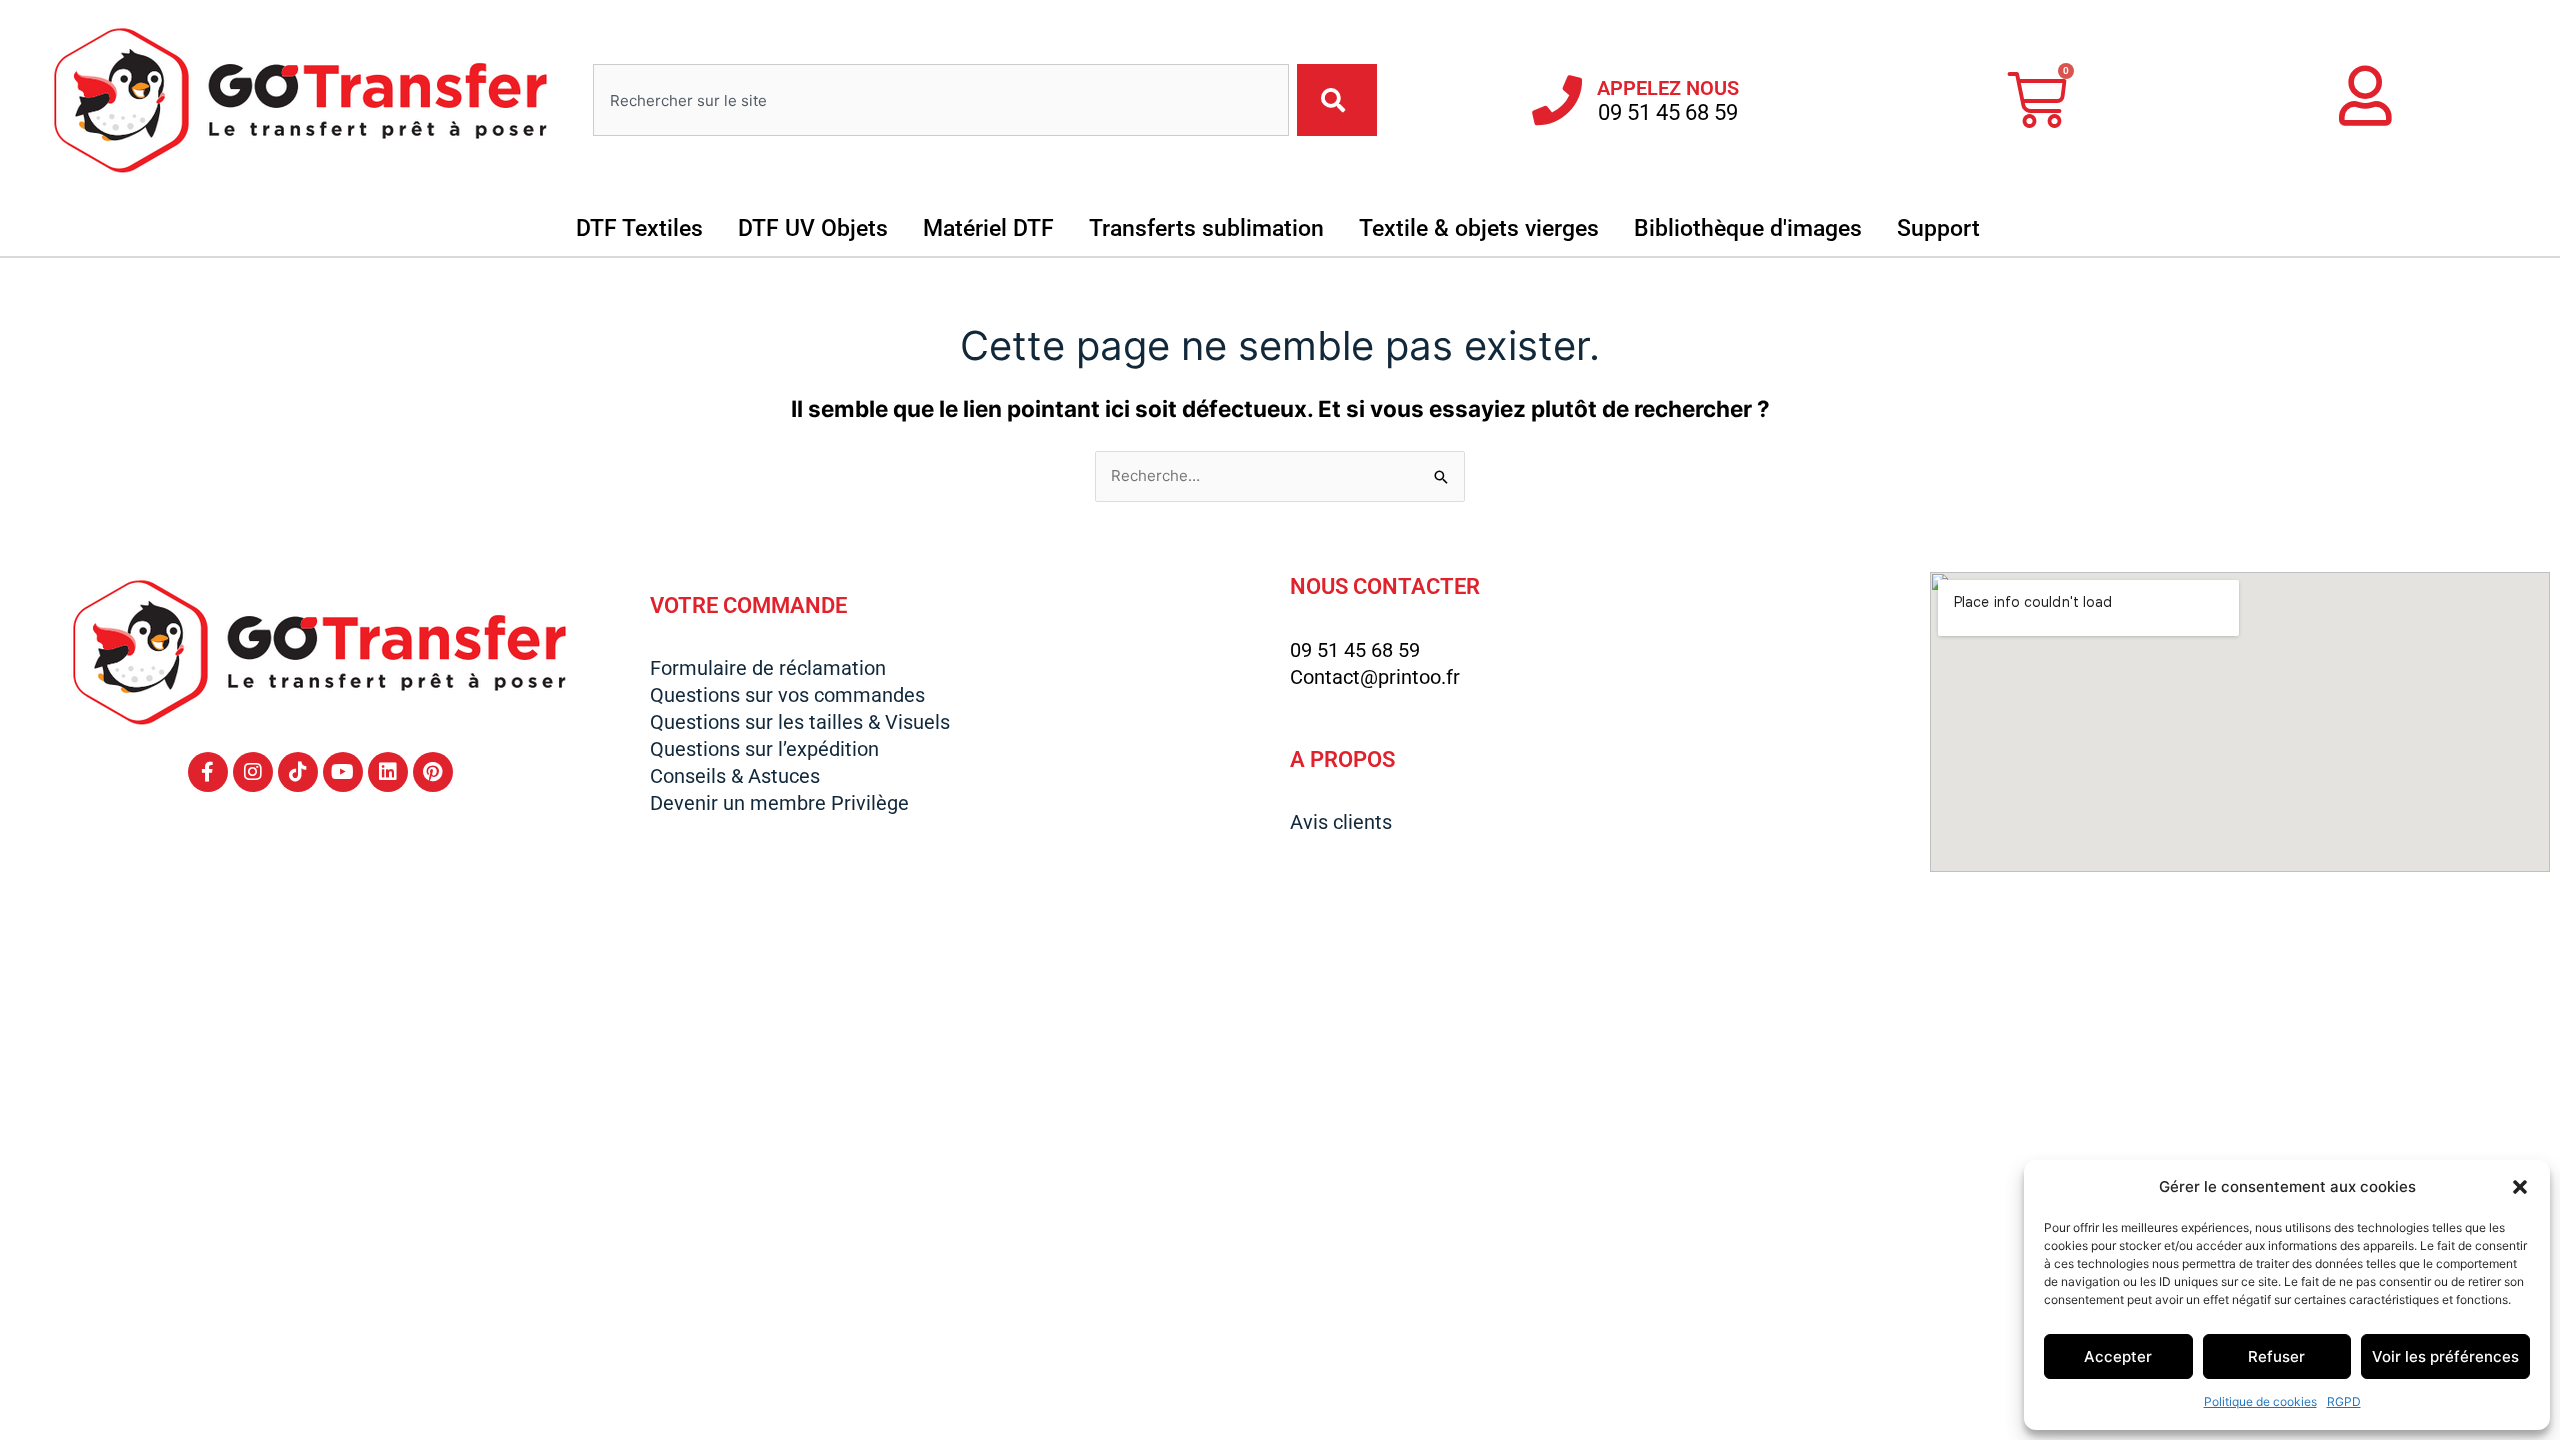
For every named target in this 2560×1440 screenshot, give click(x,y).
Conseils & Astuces (735, 776)
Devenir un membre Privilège (779, 803)
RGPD (2344, 1401)
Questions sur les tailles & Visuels (800, 722)
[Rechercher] (1337, 100)
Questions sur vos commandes (787, 695)
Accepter (2118, 1356)
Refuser (2276, 1356)
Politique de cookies (2260, 1401)
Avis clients (1341, 822)
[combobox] (941, 100)
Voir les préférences (2445, 1356)
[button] (2520, 1187)
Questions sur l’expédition (764, 749)
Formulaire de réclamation (768, 668)
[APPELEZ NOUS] (1557, 100)
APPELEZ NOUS (1668, 88)
